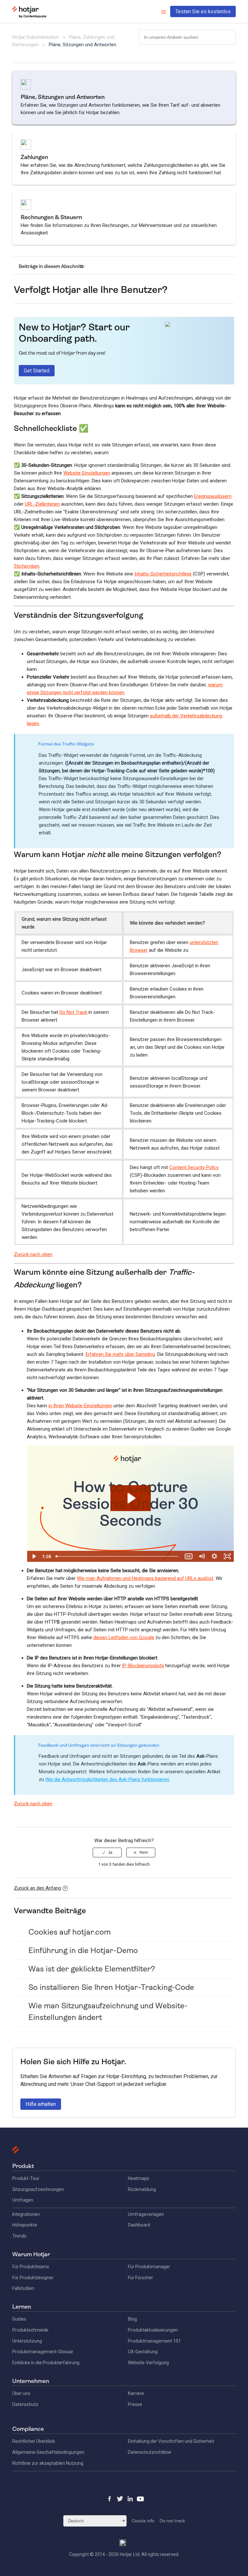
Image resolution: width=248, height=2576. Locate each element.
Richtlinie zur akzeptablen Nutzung (48, 2463)
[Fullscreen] (227, 1556)
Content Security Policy (194, 1167)
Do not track (172, 2521)
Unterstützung (27, 2341)
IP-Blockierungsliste (143, 1666)
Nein (144, 1852)
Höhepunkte (25, 2225)
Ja (110, 1852)
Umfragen (23, 2200)
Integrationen (26, 2214)
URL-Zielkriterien (42, 504)
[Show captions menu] (189, 1556)
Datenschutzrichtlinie (150, 2452)
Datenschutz (25, 2404)
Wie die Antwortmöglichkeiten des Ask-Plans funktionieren (107, 1779)
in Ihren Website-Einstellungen (80, 1406)
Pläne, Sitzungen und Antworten (83, 45)
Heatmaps (139, 2178)
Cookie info (143, 2521)
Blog (132, 2319)
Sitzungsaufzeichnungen (38, 2189)
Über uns (21, 2393)
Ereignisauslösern (213, 496)
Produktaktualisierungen (153, 2330)
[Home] (29, 16)
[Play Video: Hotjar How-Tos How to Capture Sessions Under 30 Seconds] (131, 1498)
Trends (19, 2236)
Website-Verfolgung (148, 2363)
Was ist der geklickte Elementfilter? (92, 1969)
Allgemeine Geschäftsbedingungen (48, 2452)
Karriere (136, 2393)
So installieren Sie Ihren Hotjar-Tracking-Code (111, 1987)
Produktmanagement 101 (154, 2341)
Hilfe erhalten (41, 2104)
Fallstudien (23, 2288)
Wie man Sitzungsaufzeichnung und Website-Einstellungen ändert (108, 2012)
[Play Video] (34, 1556)
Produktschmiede (30, 2330)
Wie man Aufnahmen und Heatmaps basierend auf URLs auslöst (145, 1578)
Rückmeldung (142, 2189)
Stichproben (27, 566)
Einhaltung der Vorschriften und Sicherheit (171, 2441)
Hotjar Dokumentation (36, 37)
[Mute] (201, 1556)
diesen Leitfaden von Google (124, 1637)
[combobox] (187, 37)
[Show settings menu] (214, 1556)
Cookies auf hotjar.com (70, 1932)
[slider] (118, 1556)
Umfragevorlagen (146, 2214)
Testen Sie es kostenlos (203, 11)
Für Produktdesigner (33, 2278)
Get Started (37, 371)
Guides (19, 2319)
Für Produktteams (31, 2267)
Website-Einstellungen (87, 473)
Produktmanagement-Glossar (43, 2352)
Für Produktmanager (149, 2267)
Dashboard (139, 2225)
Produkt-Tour (26, 2178)
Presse (135, 2404)
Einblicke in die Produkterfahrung (46, 2363)
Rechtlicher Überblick (34, 2441)
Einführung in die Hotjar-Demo (83, 1950)
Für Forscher (140, 2278)
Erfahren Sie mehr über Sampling (120, 1354)
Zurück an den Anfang (37, 1888)
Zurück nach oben (33, 1254)
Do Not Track (73, 1012)
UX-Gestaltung (143, 2352)
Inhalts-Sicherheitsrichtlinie (163, 574)
